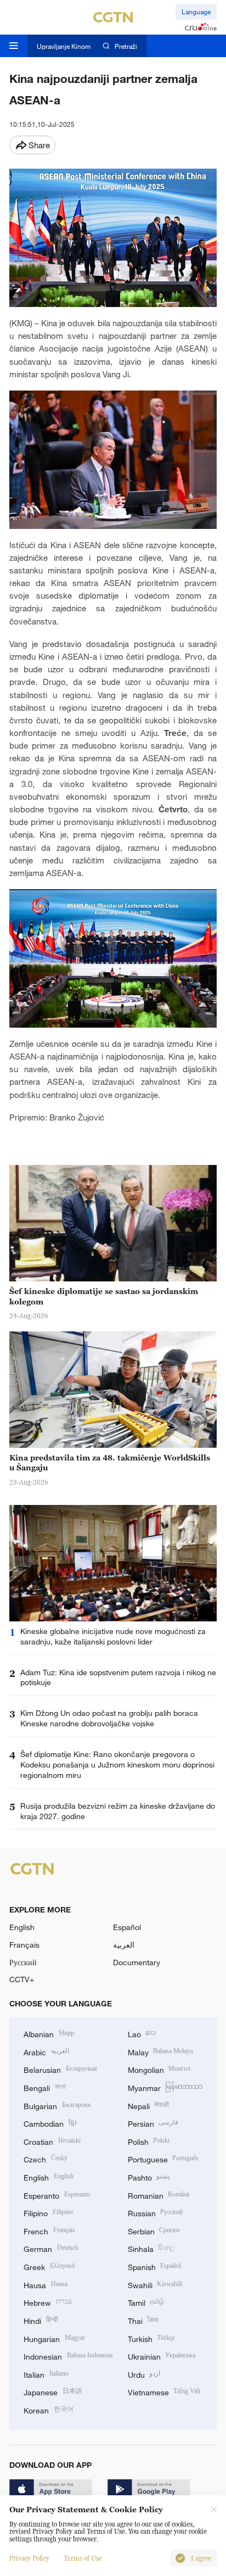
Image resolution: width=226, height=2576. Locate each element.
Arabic (46, 2051)
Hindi (41, 2320)
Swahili (155, 2284)
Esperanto (57, 2195)
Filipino (48, 2212)
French (49, 2230)
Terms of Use (83, 2558)
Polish (149, 2141)
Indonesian (68, 2355)
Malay (161, 2051)
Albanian (49, 2033)
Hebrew (48, 2302)
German (51, 2248)
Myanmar (165, 2087)
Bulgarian (57, 2105)
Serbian (154, 2230)
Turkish (152, 2338)
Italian (46, 2374)
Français (24, 1945)
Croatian (52, 2141)
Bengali (44, 2087)
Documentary (137, 1962)
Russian (156, 2212)
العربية (124, 1945)
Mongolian (159, 2069)
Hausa (46, 2284)
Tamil (146, 2302)
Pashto (149, 2176)
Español (127, 1927)
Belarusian (60, 2069)
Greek (49, 2266)
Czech (46, 2158)
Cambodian (50, 2123)
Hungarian (54, 2338)
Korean (49, 2409)
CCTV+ (22, 1979)
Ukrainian (162, 2355)
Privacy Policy (29, 2558)
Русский (23, 1962)
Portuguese (163, 2158)
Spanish (155, 2266)
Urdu (144, 2374)
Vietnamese (164, 2391)
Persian (153, 2123)
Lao (142, 2033)
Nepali (149, 2105)
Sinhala (151, 2248)
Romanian (159, 2195)
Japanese (53, 2391)
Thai (143, 2320)
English (22, 1927)
